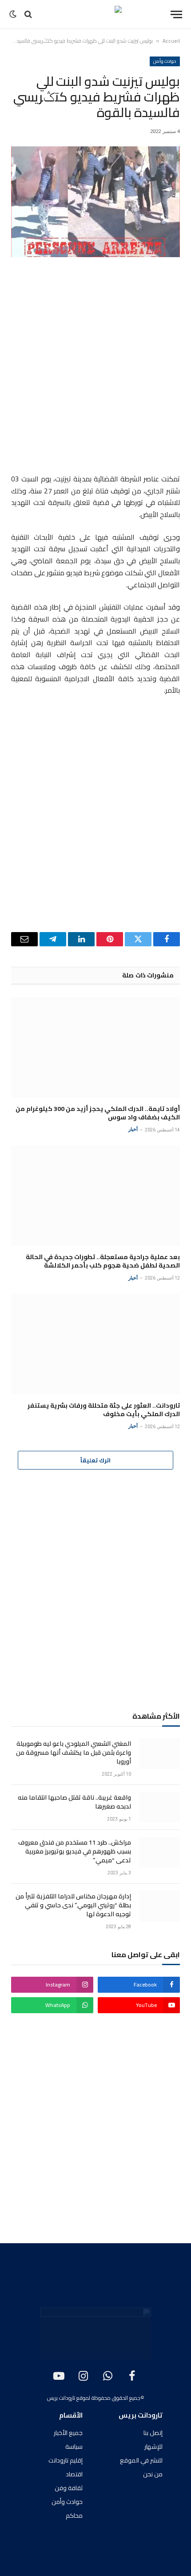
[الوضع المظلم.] (14, 14)
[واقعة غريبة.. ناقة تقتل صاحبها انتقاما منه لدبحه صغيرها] (159, 1807)
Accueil (171, 41)
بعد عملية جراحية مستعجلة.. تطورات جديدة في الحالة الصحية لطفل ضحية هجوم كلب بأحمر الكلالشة (103, 1261)
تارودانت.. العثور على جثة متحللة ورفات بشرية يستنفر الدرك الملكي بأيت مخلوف (104, 1410)
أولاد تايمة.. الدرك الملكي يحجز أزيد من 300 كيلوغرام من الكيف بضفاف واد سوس (98, 1113)
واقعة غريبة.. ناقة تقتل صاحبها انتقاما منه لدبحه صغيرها (74, 1802)
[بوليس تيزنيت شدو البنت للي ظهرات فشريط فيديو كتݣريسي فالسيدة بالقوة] (95, 202)
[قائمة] (176, 14)
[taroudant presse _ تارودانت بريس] (95, 14)
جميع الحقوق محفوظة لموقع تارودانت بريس (94, 2398)
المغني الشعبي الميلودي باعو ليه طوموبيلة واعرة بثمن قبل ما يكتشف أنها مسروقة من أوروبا (74, 1752)
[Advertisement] (95, 367)
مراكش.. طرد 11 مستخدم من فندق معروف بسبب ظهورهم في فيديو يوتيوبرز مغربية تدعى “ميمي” (75, 1851)
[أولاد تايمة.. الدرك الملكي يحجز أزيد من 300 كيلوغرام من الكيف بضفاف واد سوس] (95, 1047)
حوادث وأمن (165, 61)
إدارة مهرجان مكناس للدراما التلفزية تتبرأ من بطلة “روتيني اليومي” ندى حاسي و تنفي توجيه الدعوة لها (73, 1905)
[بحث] (28, 14)
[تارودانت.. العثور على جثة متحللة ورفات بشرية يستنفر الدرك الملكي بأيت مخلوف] (95, 1344)
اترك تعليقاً (95, 1460)
